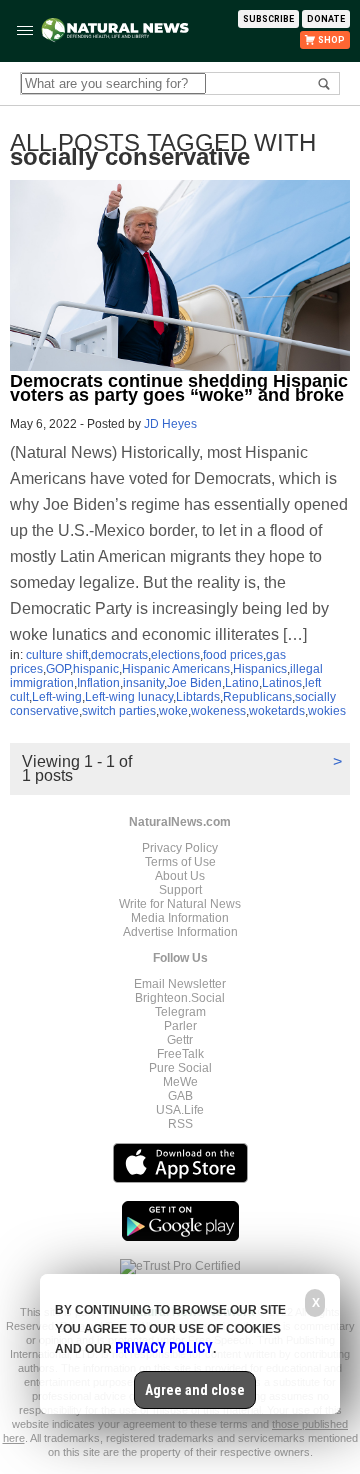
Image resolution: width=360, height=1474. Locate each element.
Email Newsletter (180, 984)
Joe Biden (194, 683)
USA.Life (180, 1110)
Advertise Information (180, 932)
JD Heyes (170, 424)
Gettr (180, 1040)
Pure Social (180, 1068)
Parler (180, 1026)
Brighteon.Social (180, 998)
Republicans (257, 697)
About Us (180, 876)
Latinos (282, 683)
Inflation (98, 683)
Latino (242, 683)
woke (173, 711)
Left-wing (57, 697)
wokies (327, 711)
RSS (180, 1124)
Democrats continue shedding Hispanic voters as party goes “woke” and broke (179, 388)
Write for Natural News (180, 904)
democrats (119, 655)
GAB (180, 1096)
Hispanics (260, 669)
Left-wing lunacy (129, 697)
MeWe (180, 1082)
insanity (143, 683)
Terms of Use (180, 862)
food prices (233, 655)
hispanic (96, 669)
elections (175, 655)
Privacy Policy (180, 848)
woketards (277, 711)
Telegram (180, 1012)
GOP (58, 669)
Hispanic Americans (176, 669)
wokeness (218, 711)
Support (180, 890)
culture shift (57, 655)
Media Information (180, 918)
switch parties (119, 711)
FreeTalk (180, 1054)
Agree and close (195, 1390)
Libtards (198, 697)
